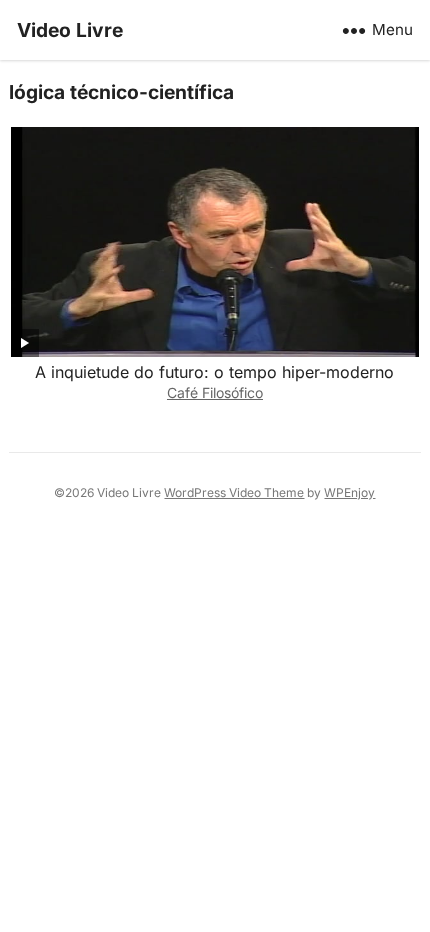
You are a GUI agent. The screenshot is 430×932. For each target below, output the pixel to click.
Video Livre (70, 30)
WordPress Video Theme (234, 492)
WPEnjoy (349, 492)
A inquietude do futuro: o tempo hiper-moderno (214, 372)
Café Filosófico (215, 392)
